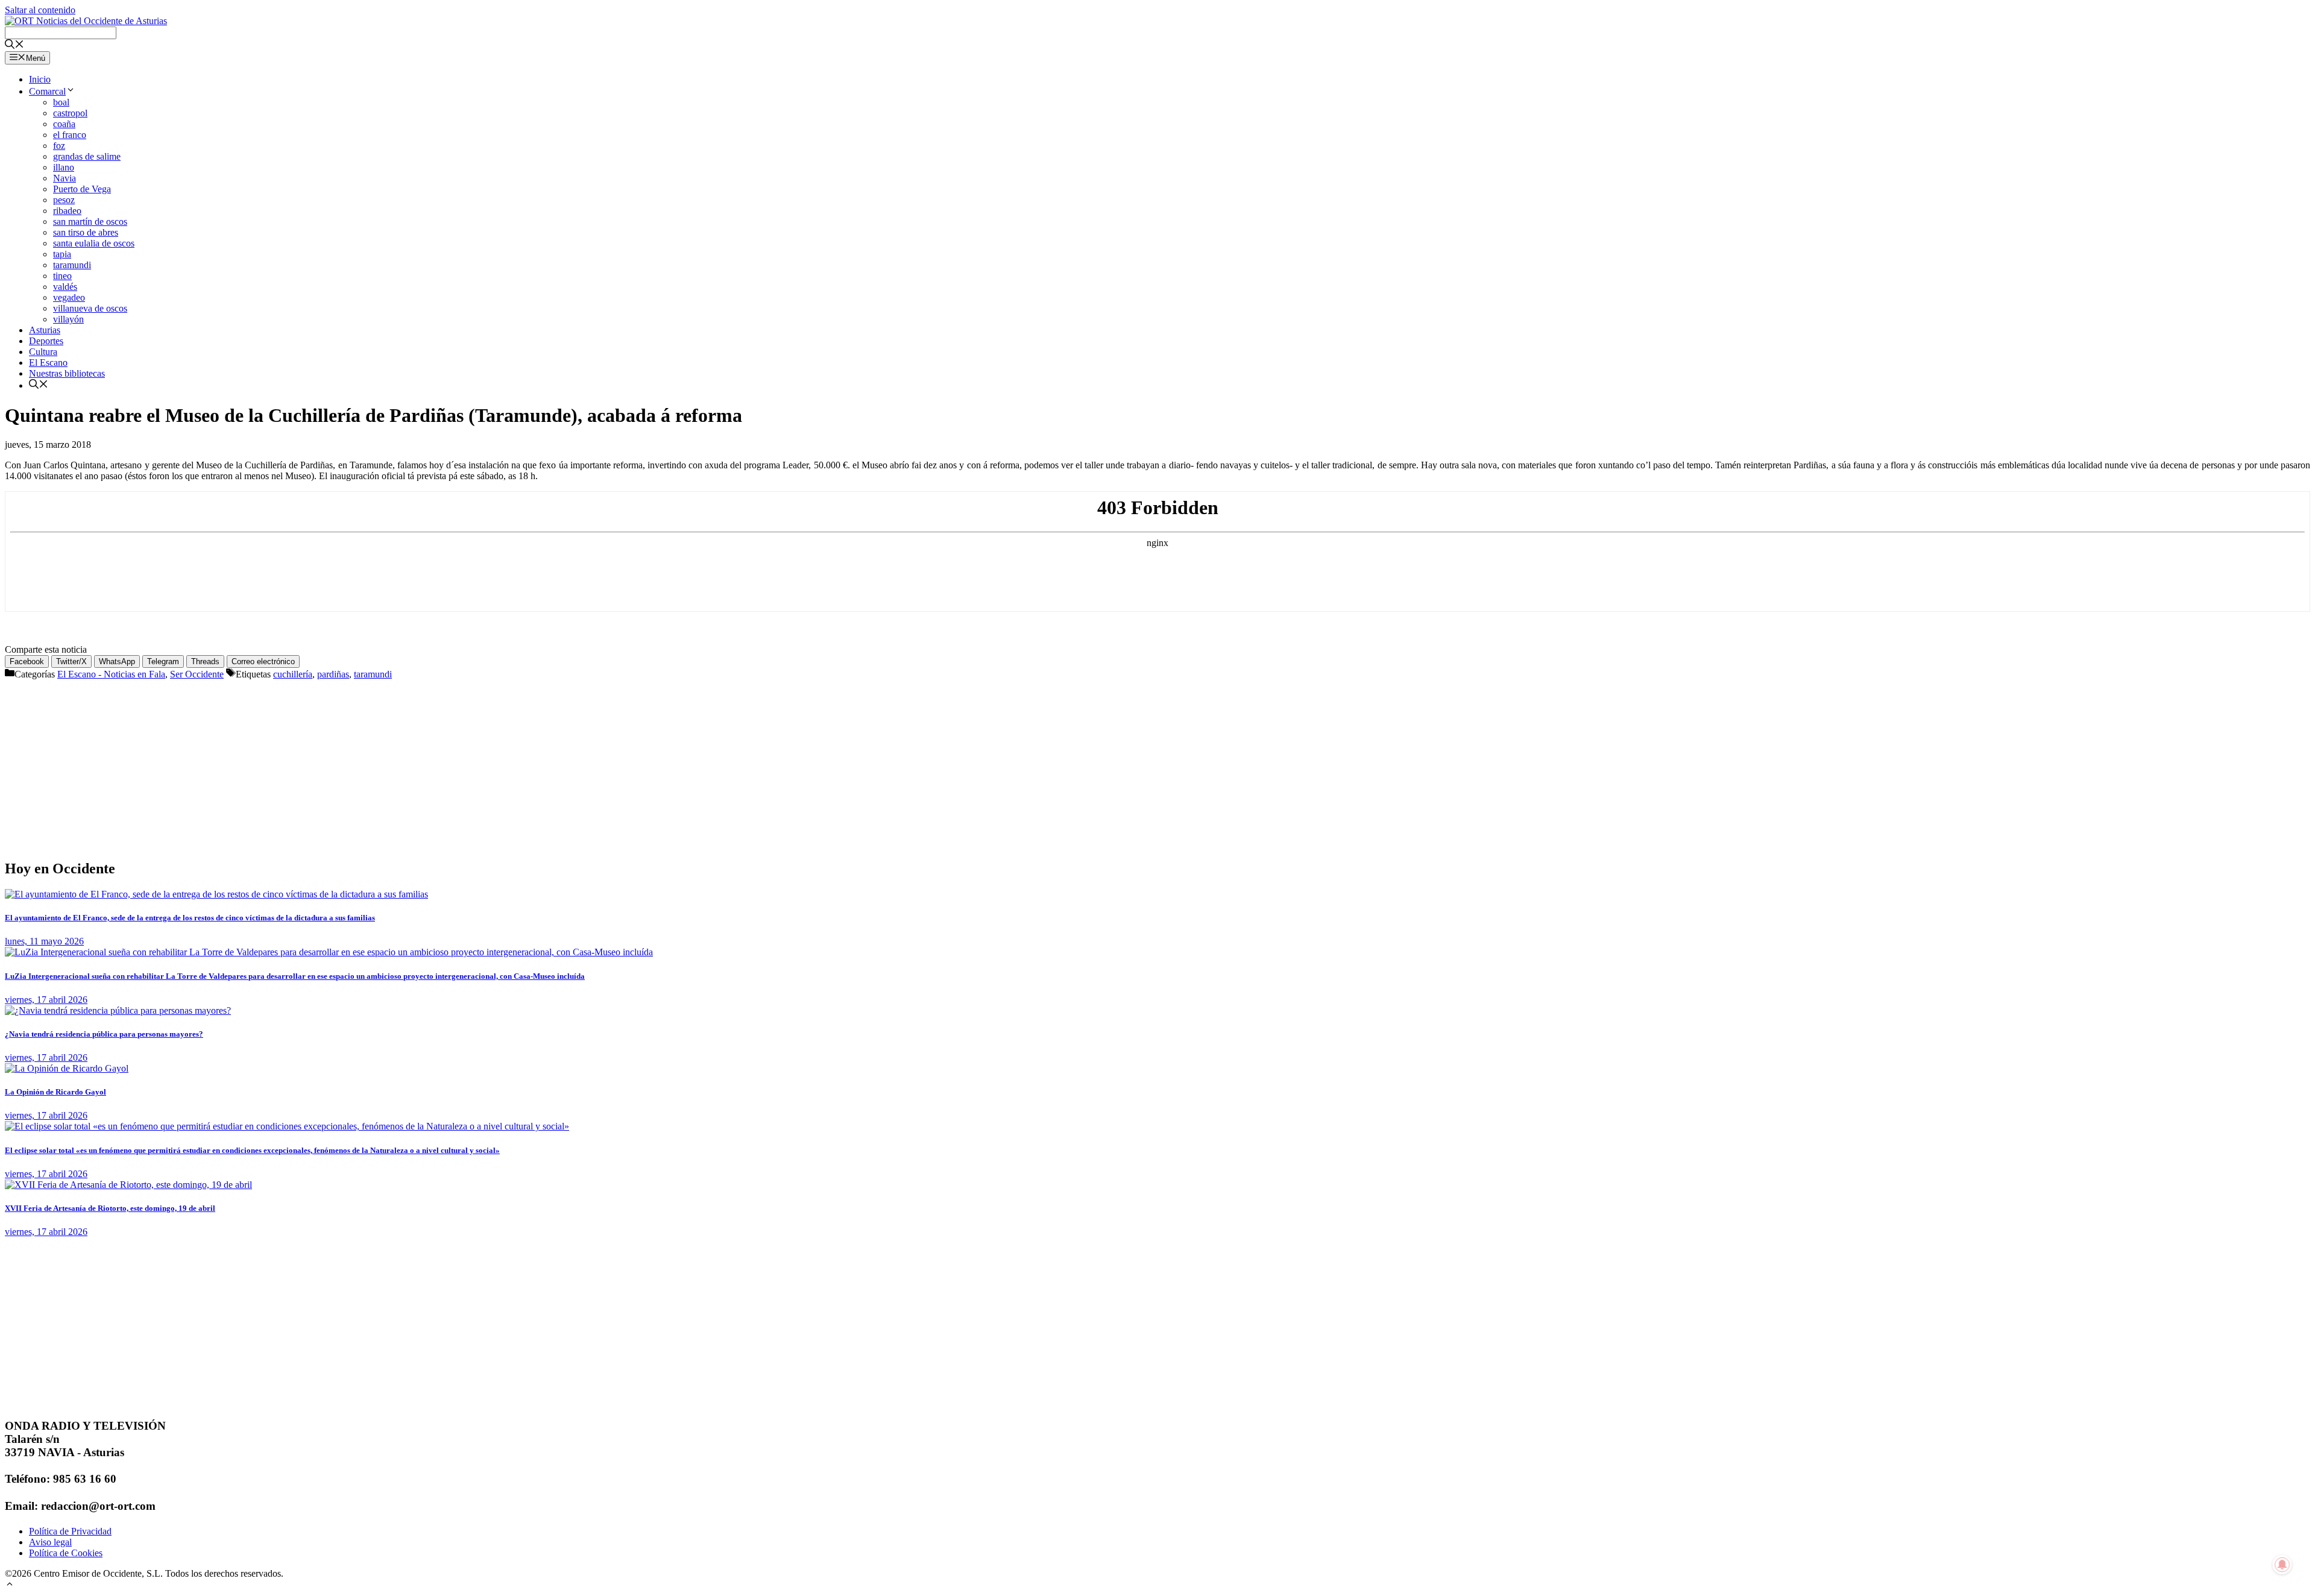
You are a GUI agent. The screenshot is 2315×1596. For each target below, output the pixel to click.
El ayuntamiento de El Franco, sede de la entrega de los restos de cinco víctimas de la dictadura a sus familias (190, 918)
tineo (62, 276)
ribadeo (67, 211)
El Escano (48, 363)
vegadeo (69, 297)
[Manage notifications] (2282, 1565)
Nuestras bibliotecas (67, 373)
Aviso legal (50, 1542)
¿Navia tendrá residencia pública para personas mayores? (104, 1034)
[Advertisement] (367, 764)
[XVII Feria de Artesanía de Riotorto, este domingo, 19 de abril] (128, 1185)
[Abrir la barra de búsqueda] (14, 46)
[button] (10, 1585)
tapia (62, 254)
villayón (68, 319)
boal (61, 102)
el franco (70, 135)
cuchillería (293, 674)
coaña (64, 124)
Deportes (46, 341)
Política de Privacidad (70, 1531)
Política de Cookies (66, 1553)
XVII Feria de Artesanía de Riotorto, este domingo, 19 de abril (110, 1208)
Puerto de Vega (82, 189)
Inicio (40, 79)
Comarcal (47, 91)
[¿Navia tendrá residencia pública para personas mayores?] (118, 1010)
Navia (65, 178)
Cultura (43, 352)
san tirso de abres (86, 232)
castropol (70, 113)
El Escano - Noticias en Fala (111, 674)
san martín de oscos (90, 221)
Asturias (45, 330)
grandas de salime (87, 156)
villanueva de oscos (90, 308)
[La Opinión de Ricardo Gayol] (67, 1068)
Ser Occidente (197, 674)
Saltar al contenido (40, 10)
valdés (65, 287)
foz (59, 146)
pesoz (64, 200)
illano (64, 167)
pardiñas (333, 674)
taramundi (72, 265)
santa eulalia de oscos (94, 243)
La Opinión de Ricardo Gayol (55, 1092)
